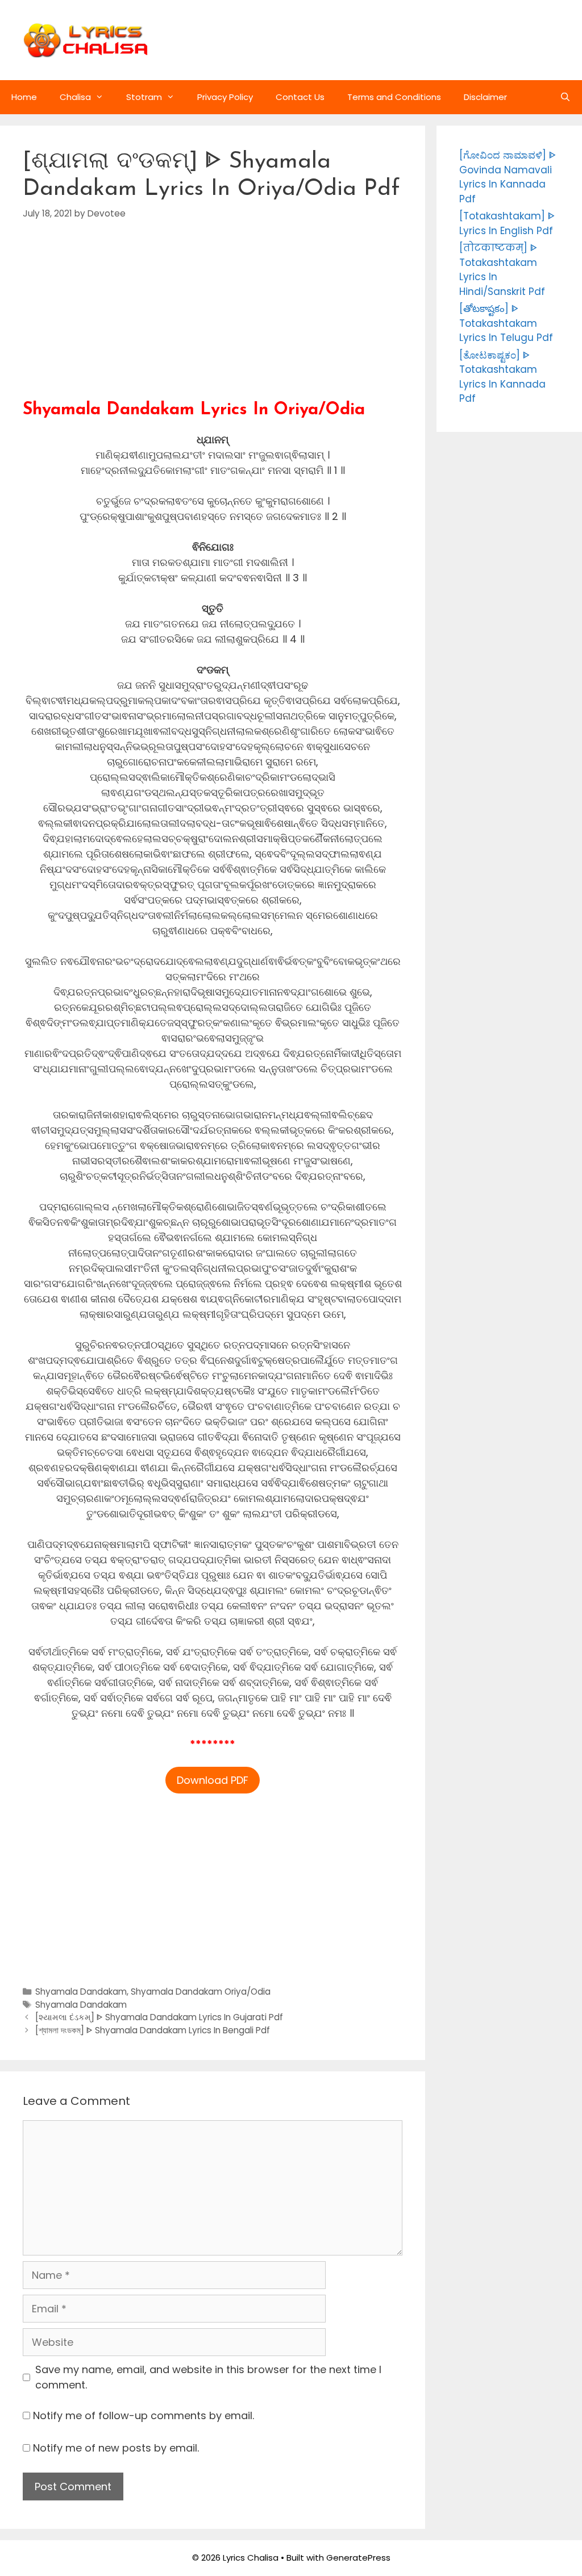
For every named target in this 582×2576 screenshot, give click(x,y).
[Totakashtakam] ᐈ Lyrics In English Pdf (507, 223)
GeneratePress (358, 2558)
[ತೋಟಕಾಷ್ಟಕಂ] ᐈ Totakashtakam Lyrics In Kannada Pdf (502, 377)
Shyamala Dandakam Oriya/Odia (201, 1992)
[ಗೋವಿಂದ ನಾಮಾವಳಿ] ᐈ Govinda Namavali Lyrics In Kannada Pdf (508, 177)
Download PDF (213, 1780)
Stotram (144, 97)
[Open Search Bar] (565, 97)
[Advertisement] (213, 321)
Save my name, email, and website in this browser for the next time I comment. (208, 2377)
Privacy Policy (225, 97)
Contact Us (300, 97)
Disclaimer (485, 97)
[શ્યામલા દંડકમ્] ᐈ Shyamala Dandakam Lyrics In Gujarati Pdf (159, 2017)
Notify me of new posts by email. (116, 2448)
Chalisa (75, 97)
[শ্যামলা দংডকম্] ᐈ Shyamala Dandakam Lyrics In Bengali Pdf (153, 2030)
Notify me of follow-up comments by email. (144, 2415)
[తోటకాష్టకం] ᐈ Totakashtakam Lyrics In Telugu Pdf (506, 323)
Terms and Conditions (394, 97)
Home (24, 97)
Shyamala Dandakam (81, 1992)
